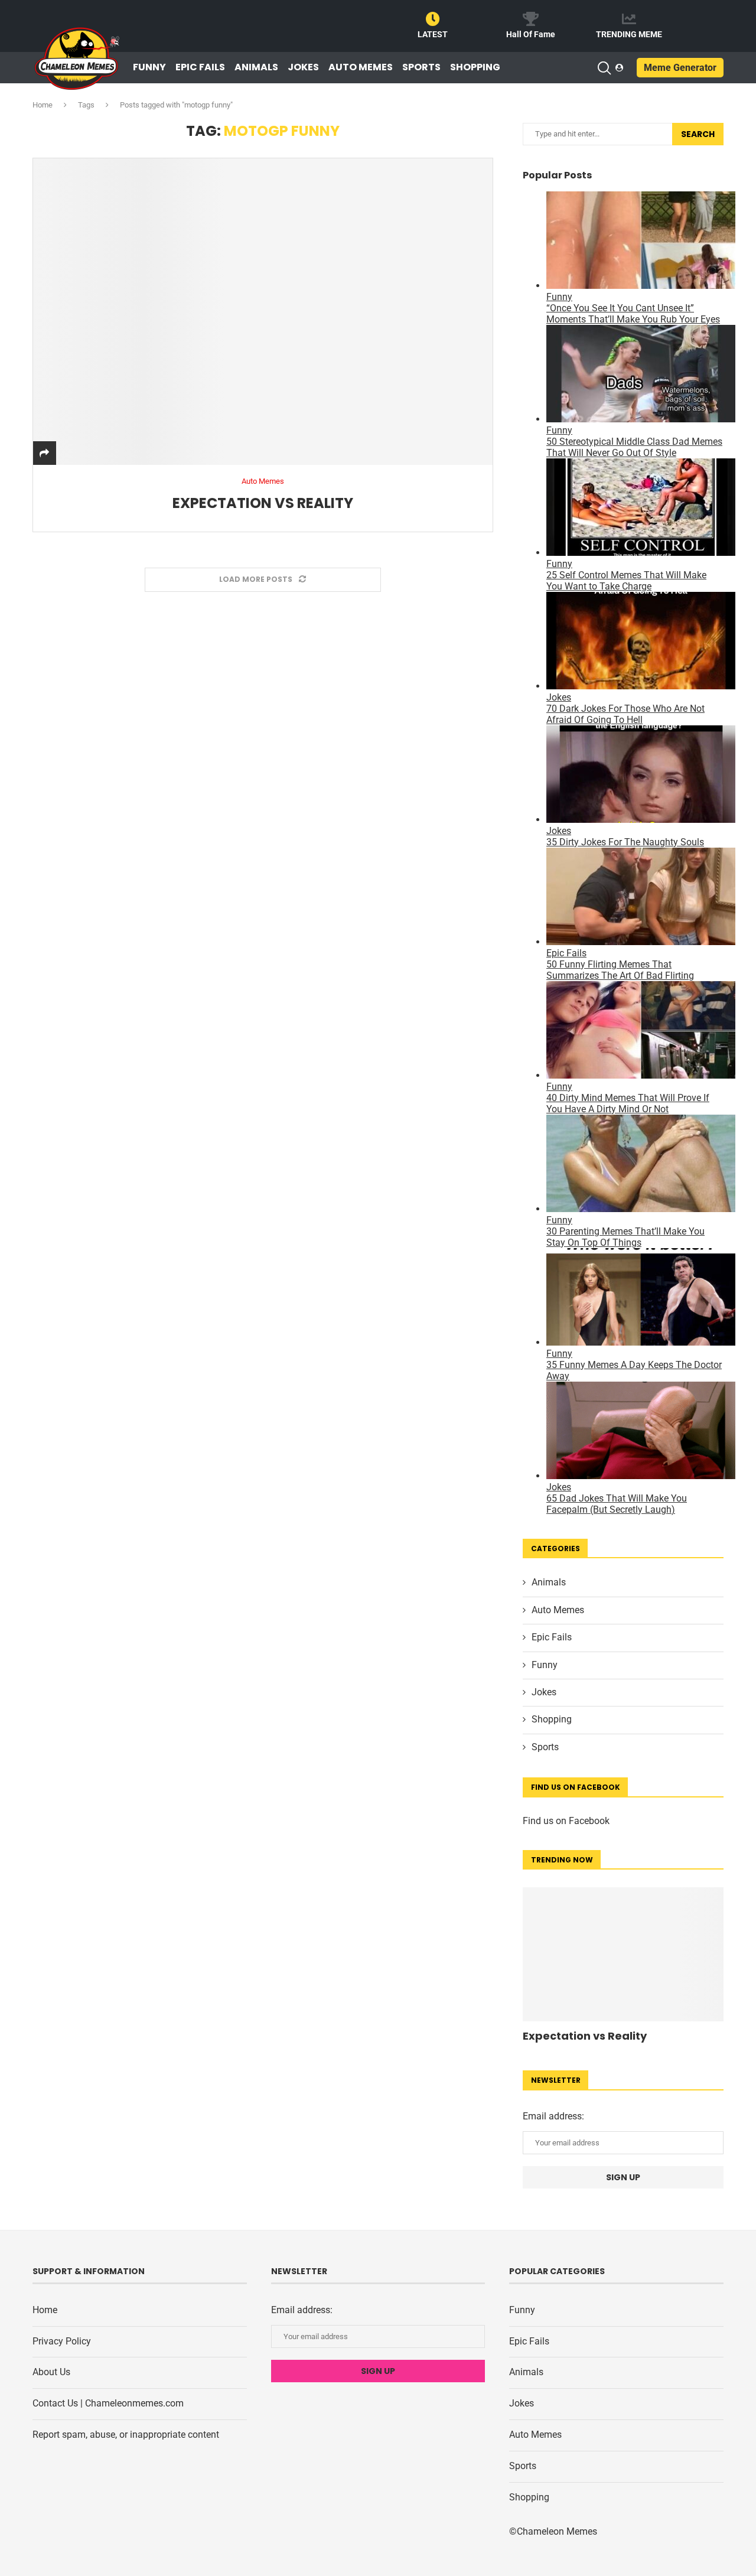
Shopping (475, 67)
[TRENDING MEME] (629, 19)
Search (698, 134)
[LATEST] (433, 19)
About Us (51, 2372)
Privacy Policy (62, 2341)
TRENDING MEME (629, 34)
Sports (421, 67)
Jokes (303, 67)
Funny (149, 67)
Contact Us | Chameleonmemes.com (108, 2403)
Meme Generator (680, 68)
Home (43, 105)
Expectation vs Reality (263, 503)
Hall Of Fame (531, 34)
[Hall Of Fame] (531, 19)
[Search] (604, 68)
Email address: (553, 2116)
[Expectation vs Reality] (263, 311)
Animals (256, 67)
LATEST (433, 34)
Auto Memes (361, 67)
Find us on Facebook (566, 1821)
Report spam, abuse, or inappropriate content (126, 2435)
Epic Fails (200, 67)
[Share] (44, 453)
